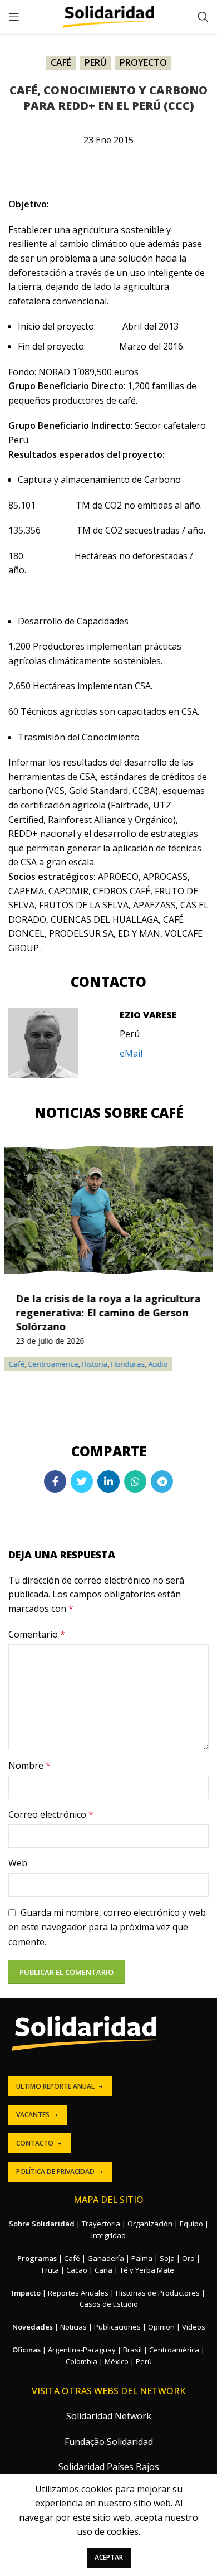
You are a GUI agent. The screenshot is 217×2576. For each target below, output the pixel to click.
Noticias (73, 2327)
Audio (158, 1364)
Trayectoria (101, 2224)
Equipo (191, 2224)
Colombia (82, 2361)
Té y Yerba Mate (147, 2270)
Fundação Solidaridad (109, 2442)
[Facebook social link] (55, 1481)
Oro (188, 2258)
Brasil (132, 2350)
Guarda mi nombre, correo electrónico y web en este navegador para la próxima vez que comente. (107, 1927)
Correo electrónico (51, 1814)
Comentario (37, 1634)
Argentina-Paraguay (82, 2350)
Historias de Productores (158, 2293)
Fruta (50, 2270)
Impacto (26, 2293)
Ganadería (106, 2258)
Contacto (35, 2143)
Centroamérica (174, 2350)
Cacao (77, 2270)
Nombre (29, 1765)
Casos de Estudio (109, 2304)
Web (18, 1863)
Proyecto (143, 62)
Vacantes (33, 2115)
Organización (150, 2224)
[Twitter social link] (82, 1481)
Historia (95, 1364)
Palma (142, 2258)
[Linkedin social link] (108, 1481)
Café (61, 62)
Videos (194, 2327)
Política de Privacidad (55, 2171)
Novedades (33, 2327)
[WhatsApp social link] (135, 1481)
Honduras (128, 1364)
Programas (37, 2258)
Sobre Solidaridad (42, 2224)
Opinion (161, 2327)
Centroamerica (53, 1364)
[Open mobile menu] (14, 17)
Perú (95, 62)
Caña (103, 2270)
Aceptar (109, 2557)
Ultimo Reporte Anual (55, 2086)
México (117, 2361)
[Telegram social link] (162, 1481)
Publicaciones (117, 2327)
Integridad (108, 2235)
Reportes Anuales (78, 2293)
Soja (167, 2258)
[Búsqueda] (203, 17)
